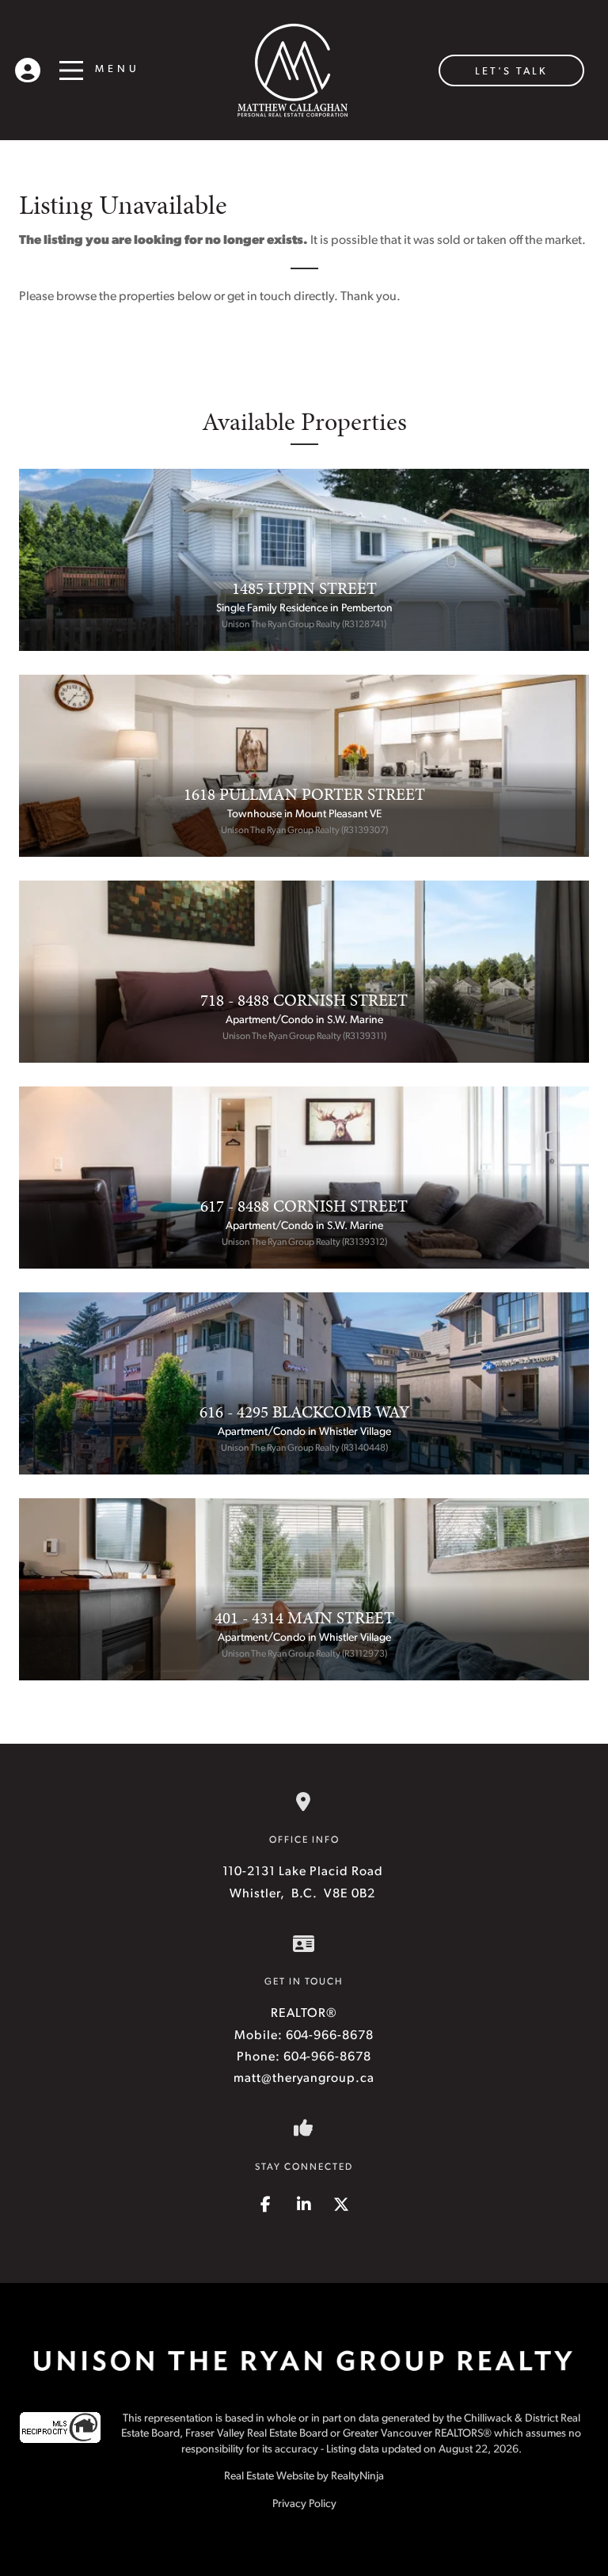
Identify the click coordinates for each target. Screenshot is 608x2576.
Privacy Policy (304, 2504)
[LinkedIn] (306, 2206)
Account (28, 67)
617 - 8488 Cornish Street (304, 1206)
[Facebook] (268, 2206)
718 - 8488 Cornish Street (304, 1000)
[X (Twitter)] (342, 2206)
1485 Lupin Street (304, 588)
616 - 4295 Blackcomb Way (304, 1412)
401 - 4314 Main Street (304, 1618)
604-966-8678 (330, 2036)
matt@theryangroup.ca (304, 2079)
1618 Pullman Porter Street (304, 794)
